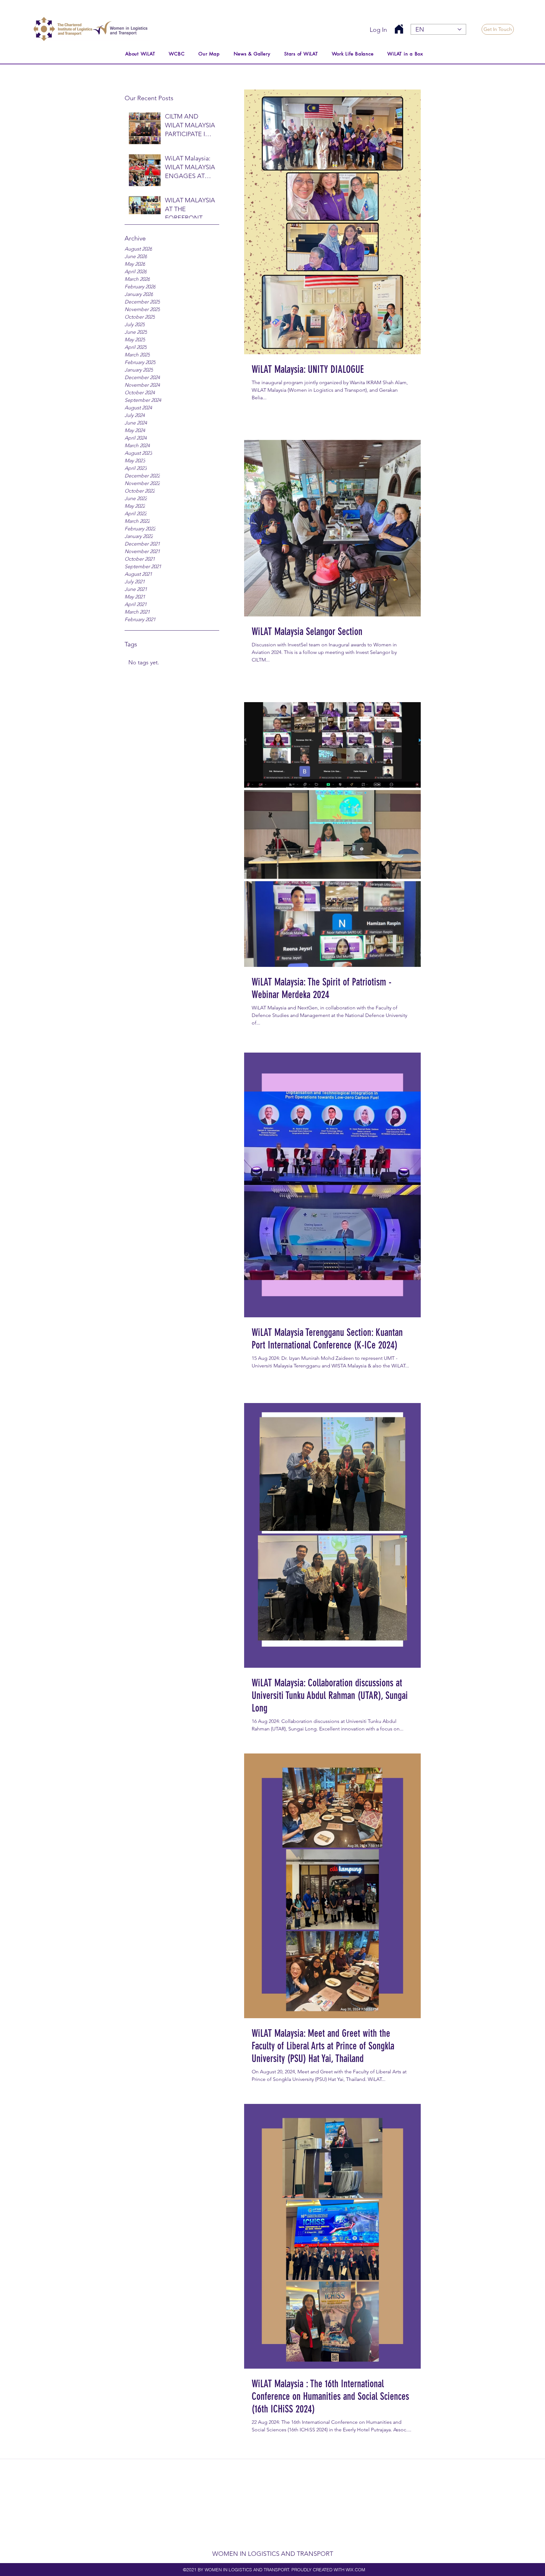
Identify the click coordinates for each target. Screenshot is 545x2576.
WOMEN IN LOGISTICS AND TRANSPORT (273, 2554)
